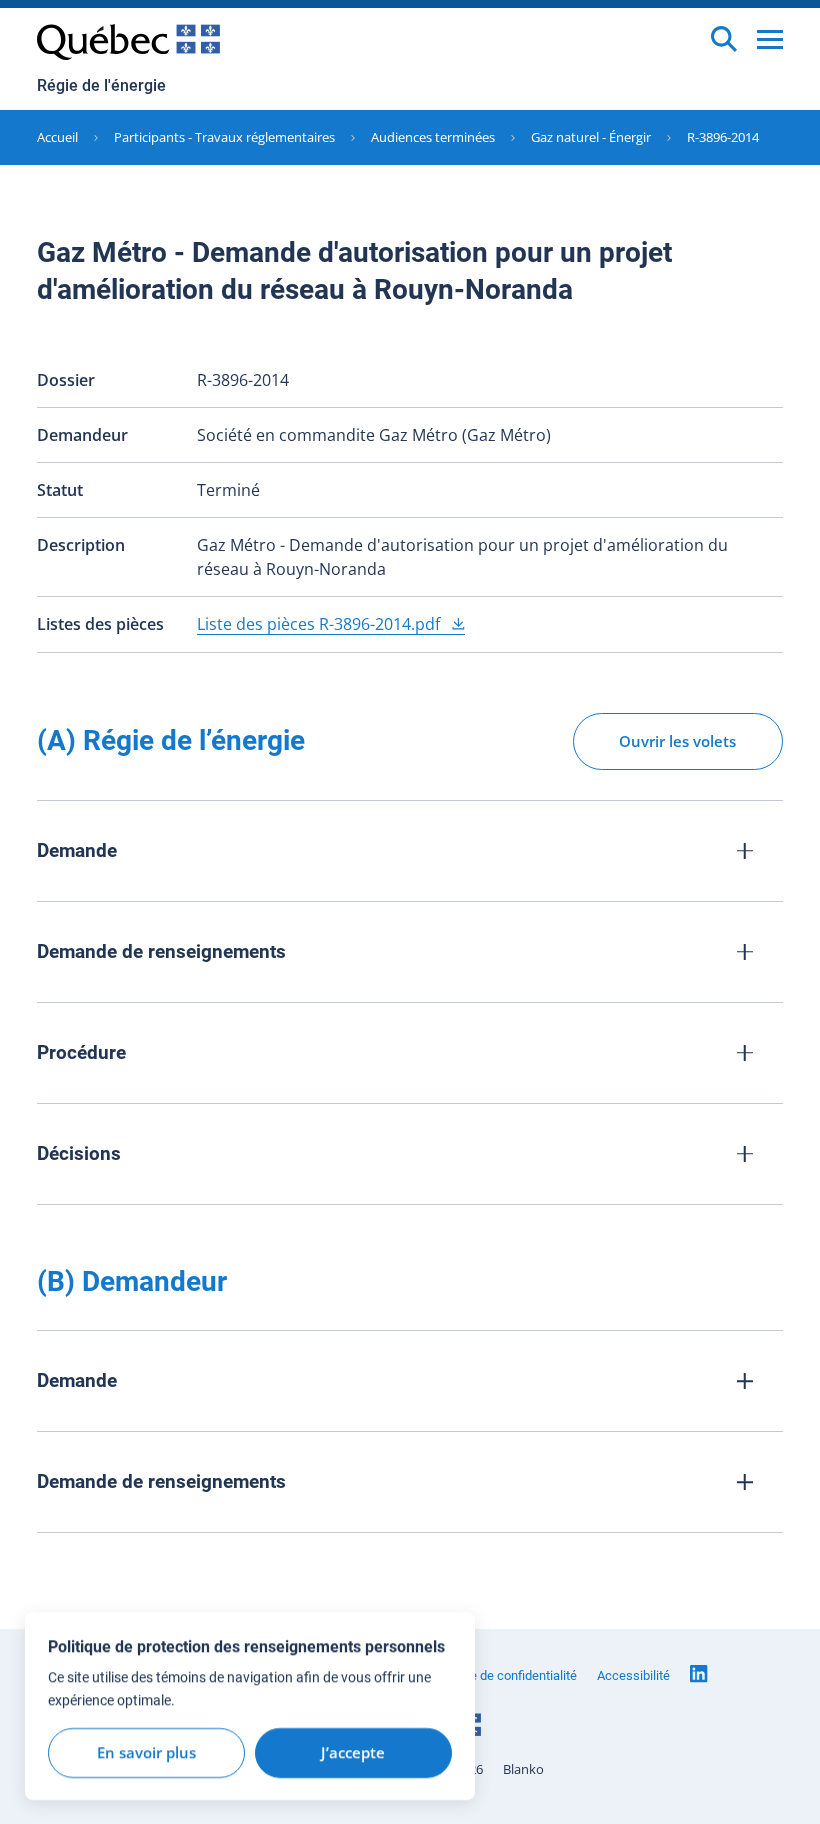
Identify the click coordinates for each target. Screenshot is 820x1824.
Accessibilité (633, 1675)
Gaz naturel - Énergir (591, 137)
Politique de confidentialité (502, 1675)
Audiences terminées (433, 137)
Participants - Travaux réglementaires (224, 137)
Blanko (523, 1769)
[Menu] (770, 39)
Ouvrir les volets (677, 741)
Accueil (57, 137)
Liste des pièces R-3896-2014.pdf (320, 624)
